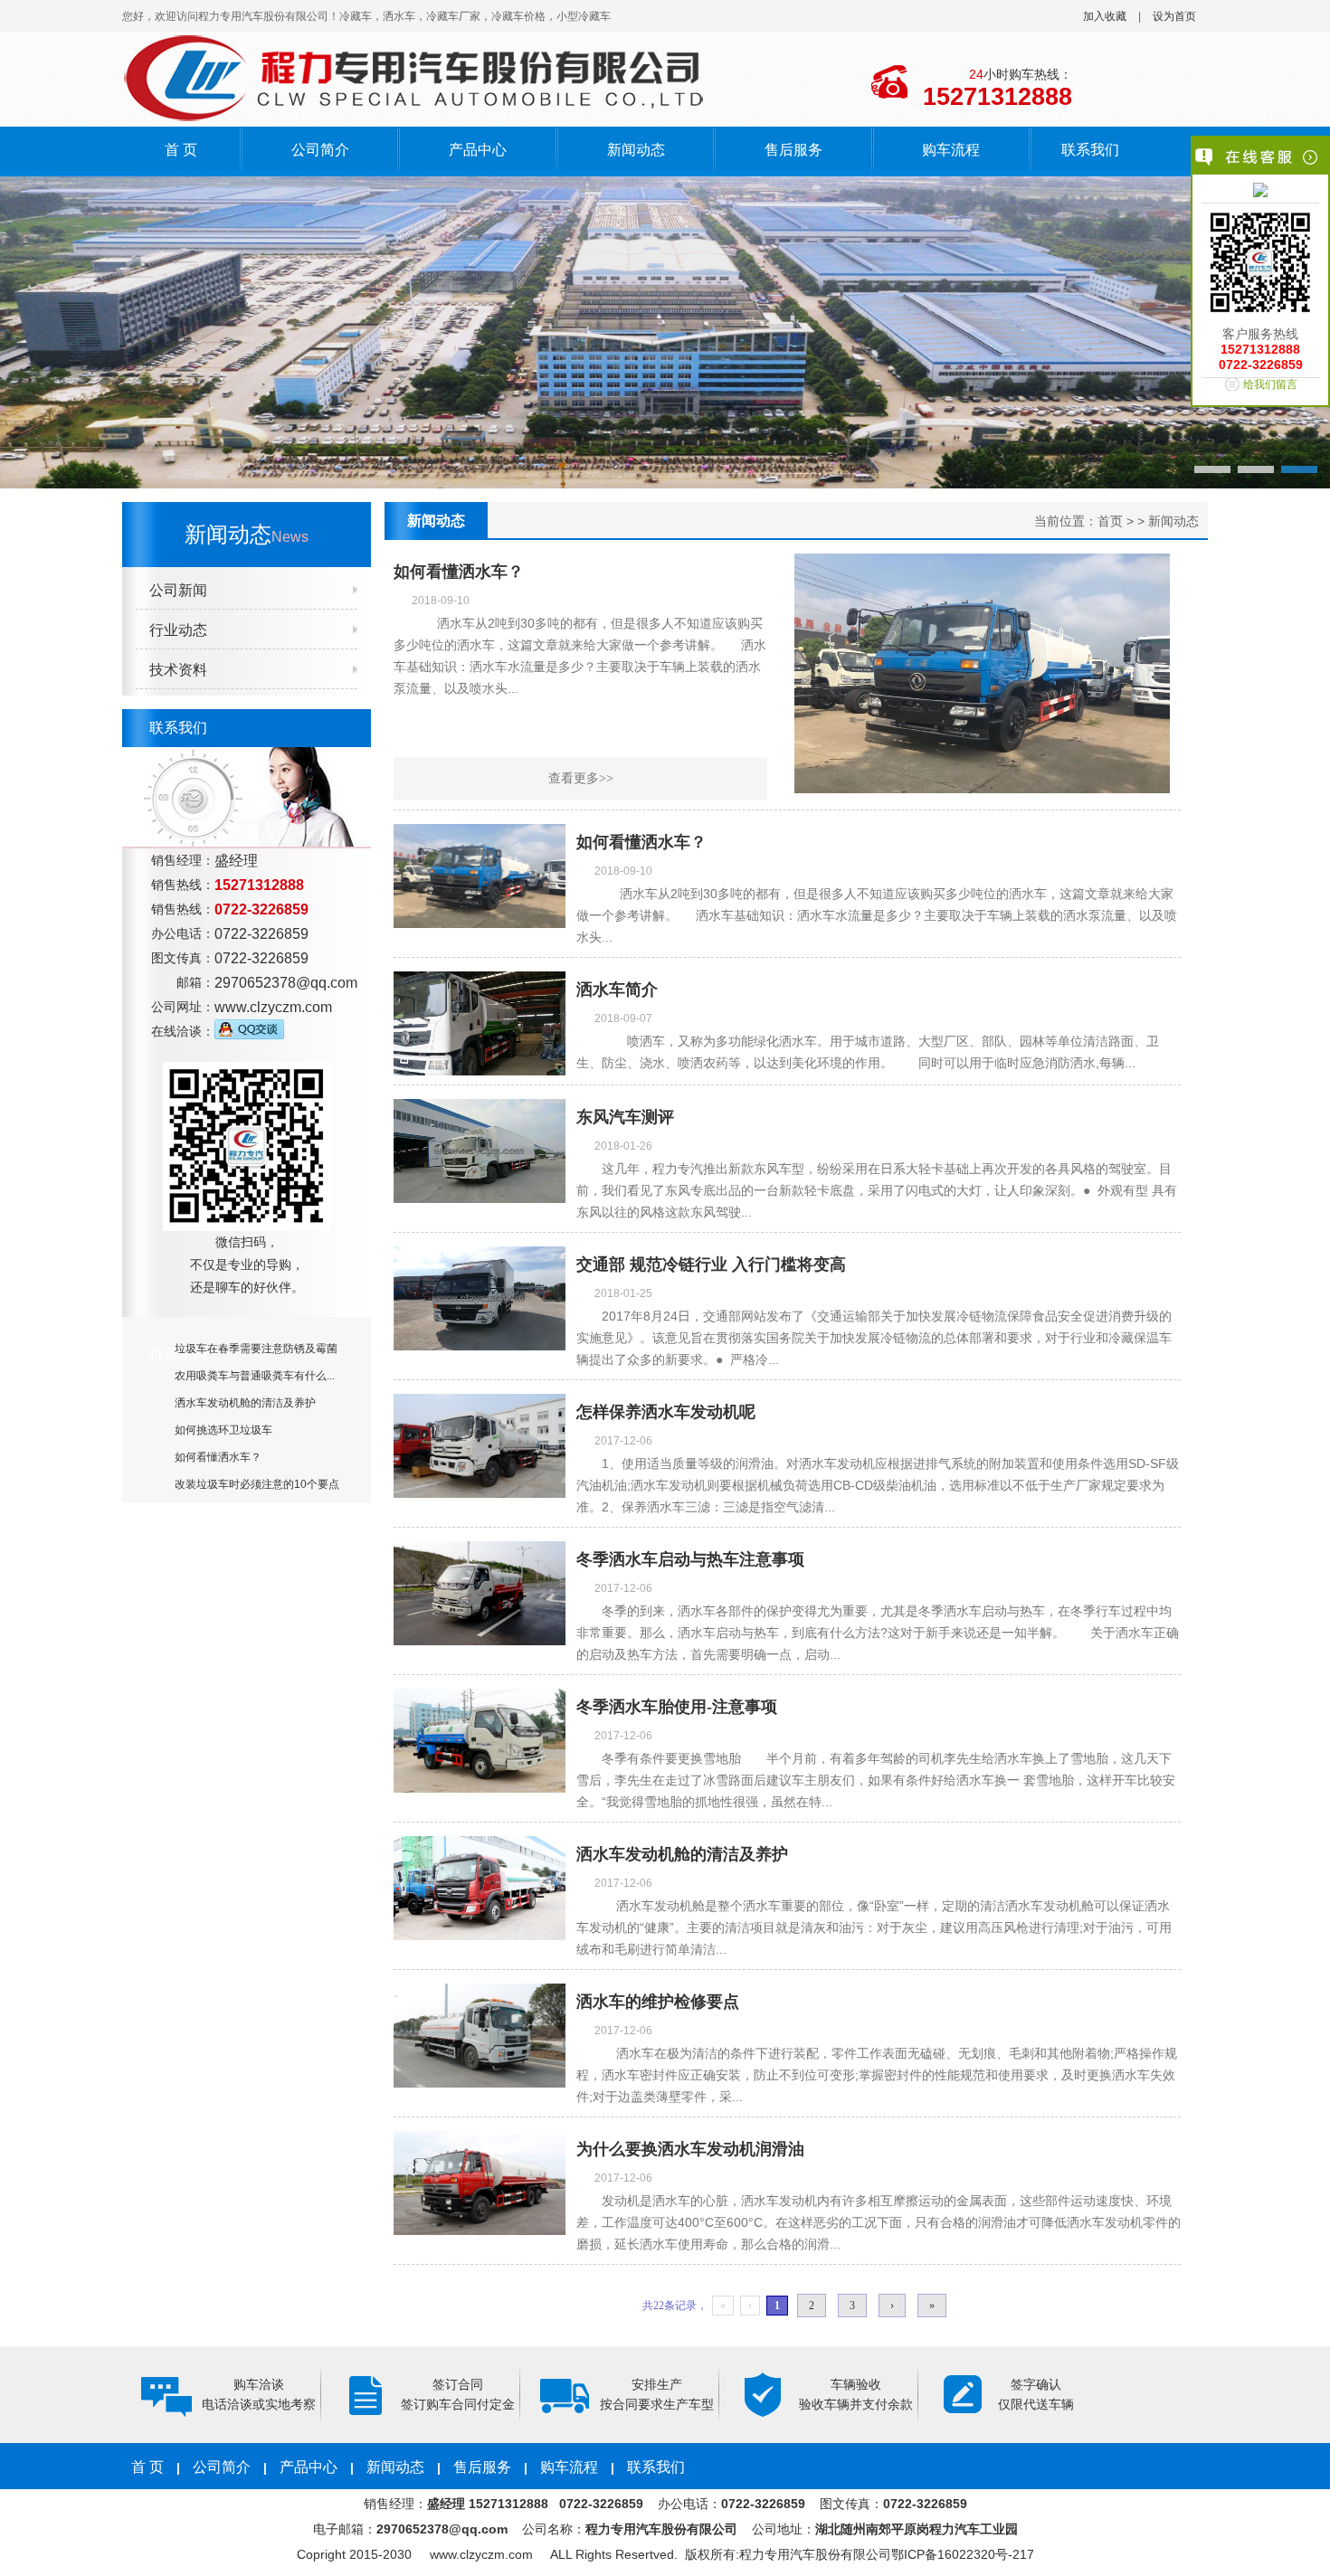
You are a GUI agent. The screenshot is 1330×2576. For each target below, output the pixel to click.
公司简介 (320, 150)
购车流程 (951, 150)
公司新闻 (178, 590)
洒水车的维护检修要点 (658, 2002)
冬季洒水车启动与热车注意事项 (690, 1559)
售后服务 (793, 150)
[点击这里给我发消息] (1260, 192)
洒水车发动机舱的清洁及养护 (245, 1403)
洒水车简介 (617, 990)
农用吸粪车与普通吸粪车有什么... (255, 1376)
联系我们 (1090, 150)
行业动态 (178, 630)
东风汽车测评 (625, 1117)
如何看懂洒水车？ (218, 1457)
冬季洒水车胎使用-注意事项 (677, 1707)
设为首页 (1174, 16)
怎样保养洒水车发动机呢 (666, 1412)
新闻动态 (636, 150)
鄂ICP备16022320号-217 (963, 2554)
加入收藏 (1105, 16)
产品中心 (478, 150)
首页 (1110, 521)
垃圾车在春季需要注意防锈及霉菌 (256, 1349)
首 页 (181, 150)
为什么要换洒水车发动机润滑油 (690, 2149)
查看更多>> (581, 778)
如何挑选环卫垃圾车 (223, 1430)
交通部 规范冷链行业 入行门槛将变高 (711, 1264)
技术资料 (178, 670)
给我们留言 (1270, 384)
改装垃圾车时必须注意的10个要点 (257, 1484)
